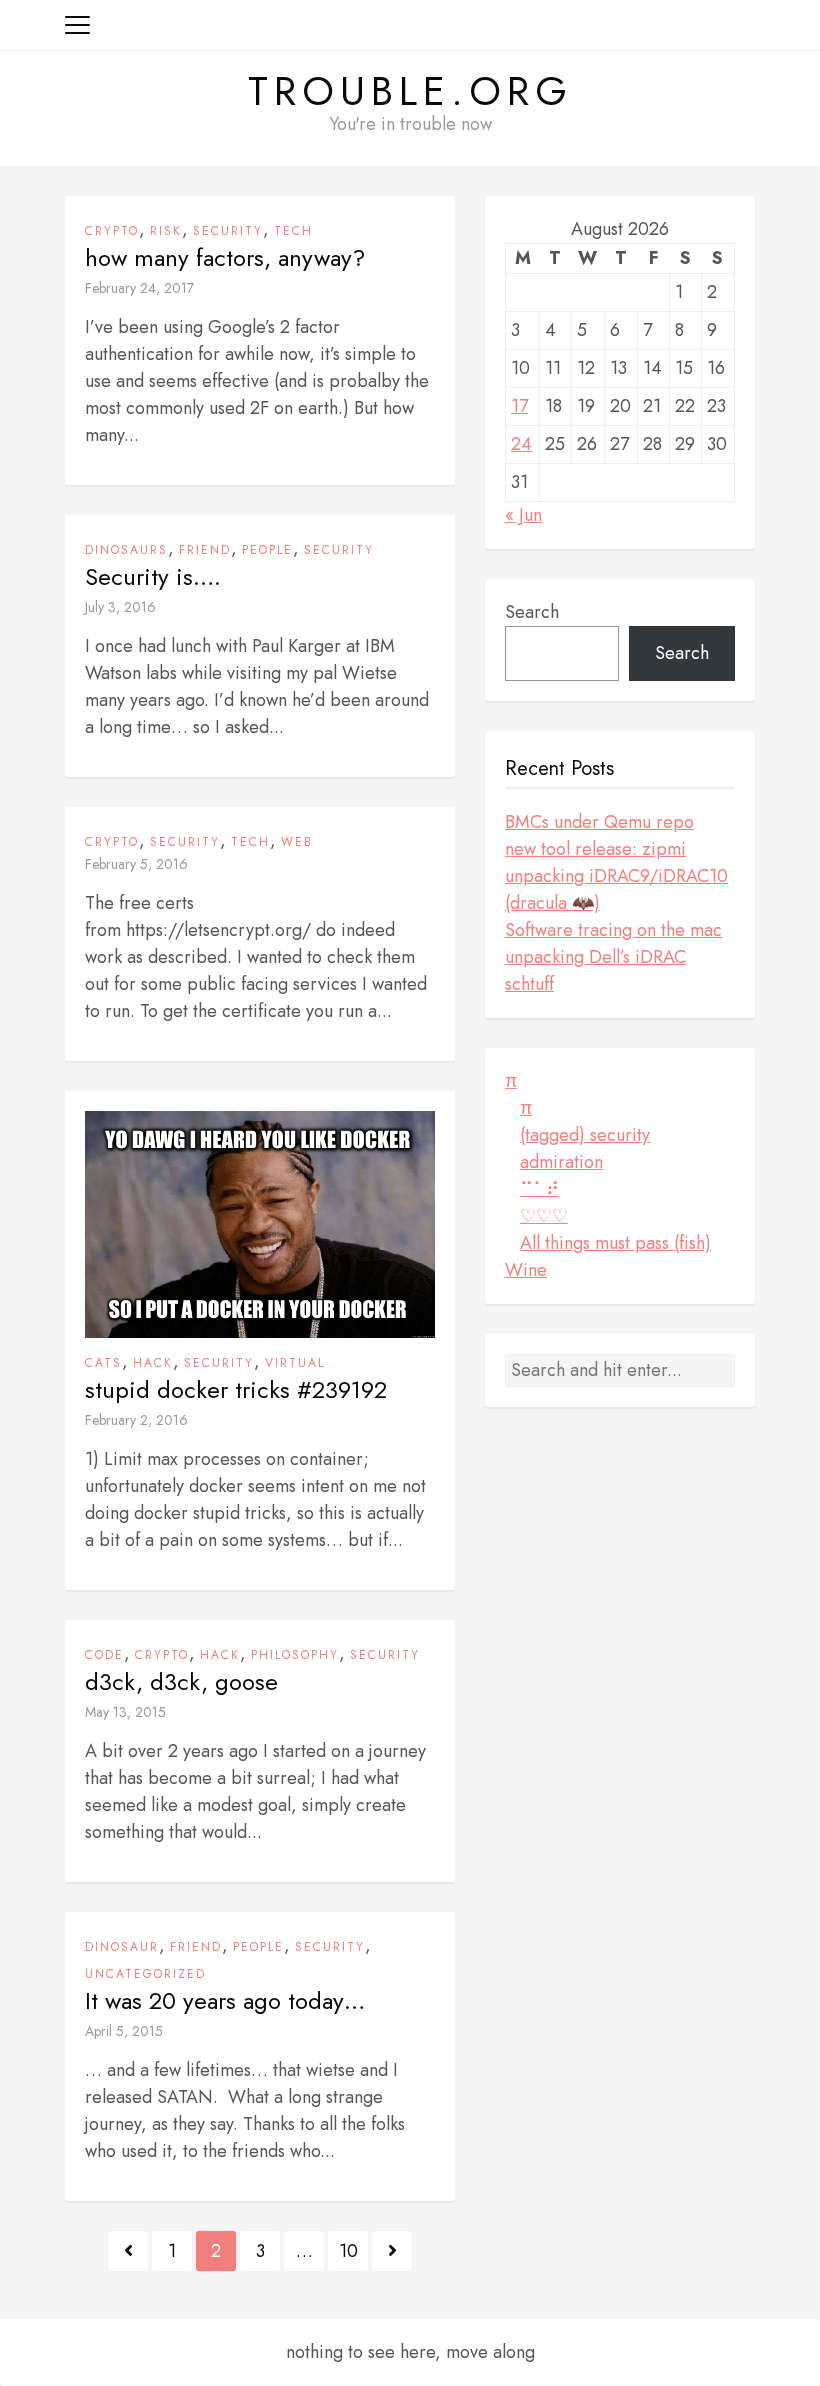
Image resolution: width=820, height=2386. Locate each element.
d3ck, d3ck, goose (181, 1682)
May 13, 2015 (125, 1712)
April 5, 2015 (124, 2031)
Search (532, 612)
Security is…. (153, 577)
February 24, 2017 (139, 288)
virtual (295, 1363)
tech (293, 231)
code (104, 1655)
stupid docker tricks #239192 (236, 1390)
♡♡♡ (544, 1216)
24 (521, 444)
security (228, 231)
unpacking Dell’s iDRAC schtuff (595, 970)
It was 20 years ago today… (225, 2001)
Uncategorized (145, 1974)
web (297, 842)
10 (348, 2251)
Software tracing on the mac (613, 930)
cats (103, 1363)
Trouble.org (410, 91)
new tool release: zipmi (595, 849)
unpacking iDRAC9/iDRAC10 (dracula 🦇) (616, 889)
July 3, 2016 (120, 607)
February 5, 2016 (136, 864)
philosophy (295, 1655)
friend (205, 550)
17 (519, 406)
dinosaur (122, 1947)
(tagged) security (585, 1135)
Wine (526, 1270)
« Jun (523, 515)
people (267, 550)
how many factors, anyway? (225, 258)
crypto (112, 231)
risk (166, 231)
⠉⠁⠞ (539, 1189)
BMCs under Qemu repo (599, 822)
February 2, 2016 (136, 1420)
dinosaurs (126, 550)
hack (153, 1363)
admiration (561, 1162)
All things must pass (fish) (615, 1243)
